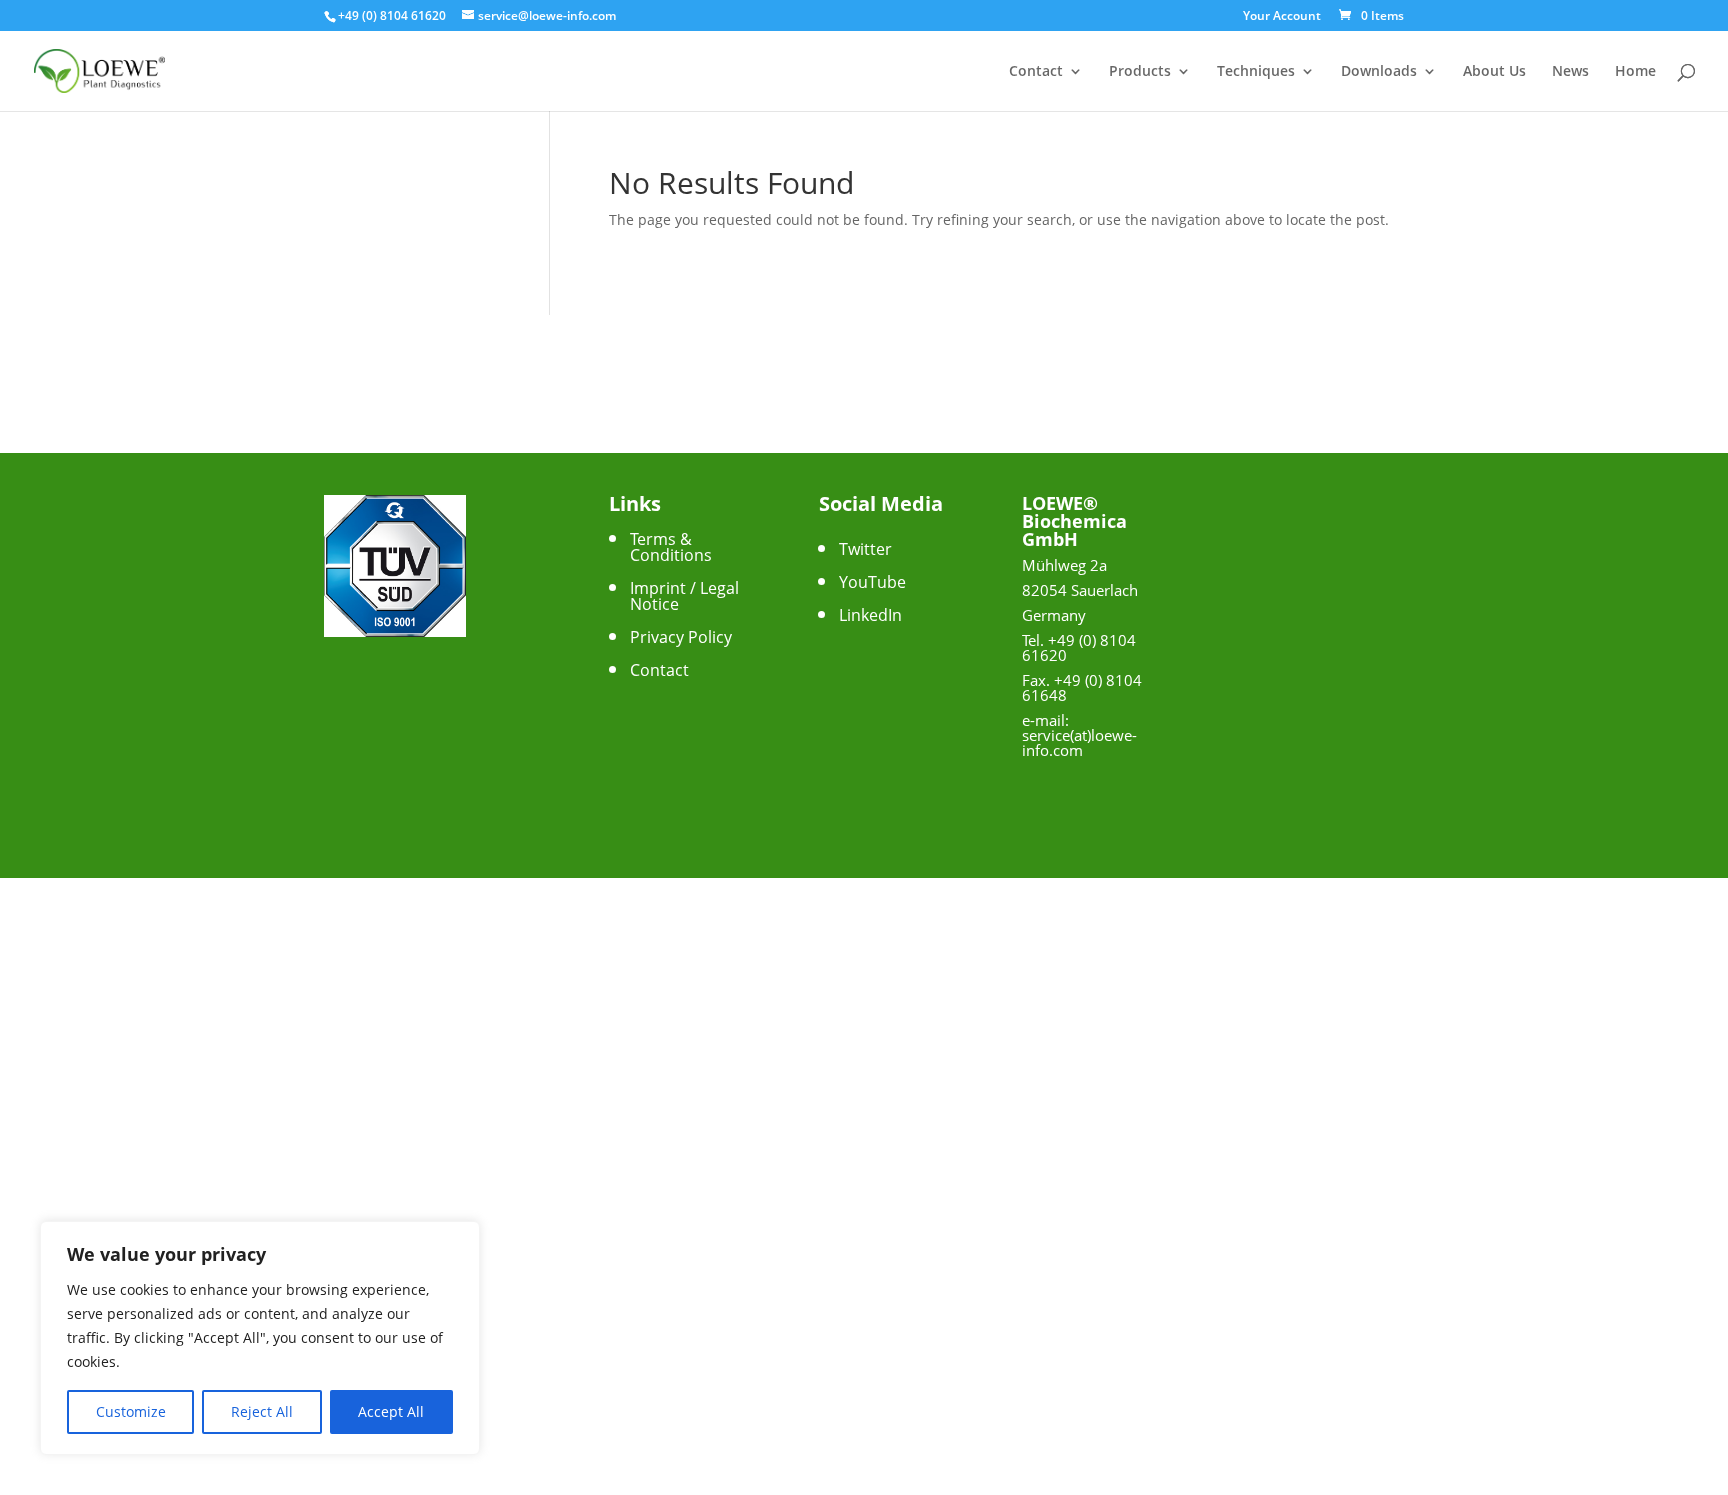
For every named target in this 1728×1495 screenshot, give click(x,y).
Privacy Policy (681, 637)
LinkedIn (870, 615)
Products (1140, 72)
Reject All (262, 1411)
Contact (1036, 72)
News (1570, 72)
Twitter (865, 549)
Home (1635, 72)
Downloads (1379, 72)
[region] (260, 1338)
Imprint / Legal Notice (684, 596)
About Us (1494, 72)
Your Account (1282, 17)
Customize (131, 1411)
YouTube (872, 582)
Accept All (391, 1411)
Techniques (1256, 72)
